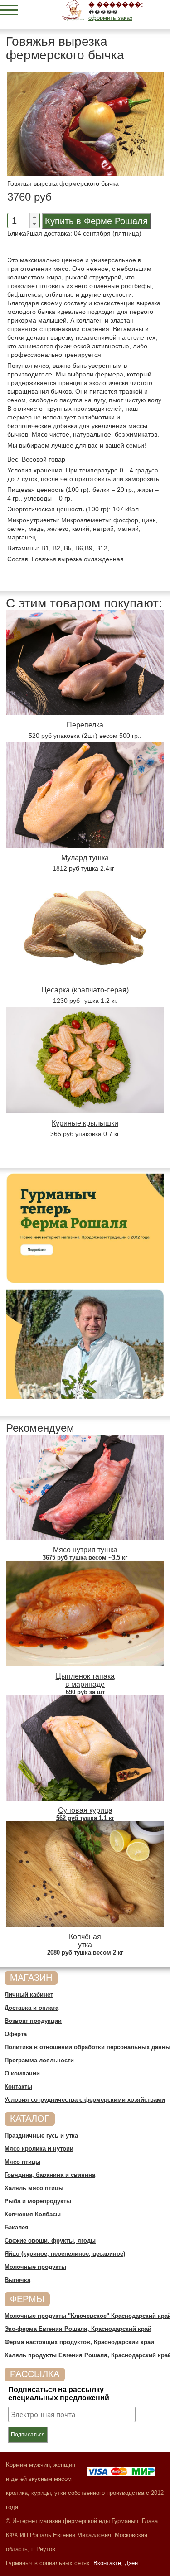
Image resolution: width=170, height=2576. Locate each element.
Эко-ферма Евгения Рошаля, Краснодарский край (78, 2329)
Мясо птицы (22, 2162)
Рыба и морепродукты (38, 2201)
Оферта (16, 2034)
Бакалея (17, 2227)
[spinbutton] (16, 221)
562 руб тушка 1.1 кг (85, 1818)
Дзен (131, 2563)
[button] (34, 217)
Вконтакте (107, 2563)
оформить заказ (110, 18)
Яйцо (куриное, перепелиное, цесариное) (65, 2254)
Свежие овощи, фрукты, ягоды (50, 2241)
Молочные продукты (35, 2267)
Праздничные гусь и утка (41, 2135)
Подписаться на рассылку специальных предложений (59, 2394)
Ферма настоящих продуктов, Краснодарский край (79, 2342)
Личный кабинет (29, 1995)
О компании (22, 2073)
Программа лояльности (39, 2060)
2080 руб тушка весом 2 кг (85, 1952)
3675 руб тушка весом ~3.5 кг (85, 1558)
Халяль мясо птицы (34, 2188)
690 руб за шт (85, 1692)
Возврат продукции (33, 2021)
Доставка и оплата (32, 2008)
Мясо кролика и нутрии (39, 2149)
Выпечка (17, 2280)
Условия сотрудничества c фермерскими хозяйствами (85, 2100)
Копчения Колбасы (33, 2214)
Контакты (18, 2087)
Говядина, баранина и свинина (50, 2175)
